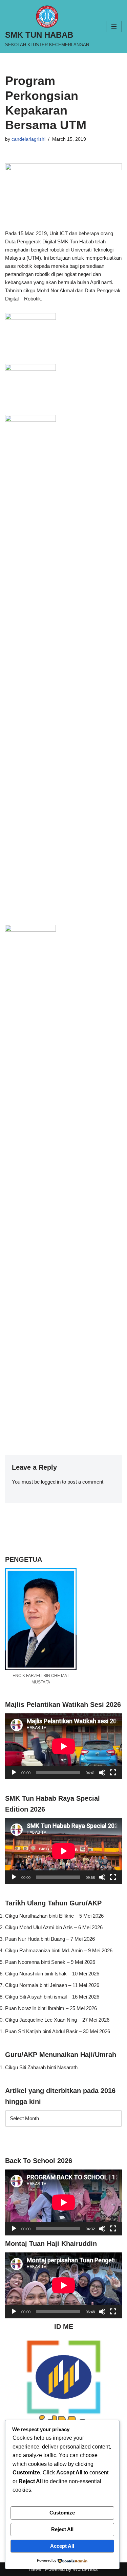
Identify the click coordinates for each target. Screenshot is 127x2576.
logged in (51, 1482)
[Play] (14, 1773)
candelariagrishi (28, 139)
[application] (63, 1746)
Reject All (62, 2529)
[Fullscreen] (113, 1773)
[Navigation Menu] (114, 27)
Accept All (62, 2546)
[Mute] (102, 1773)
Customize (62, 2513)
